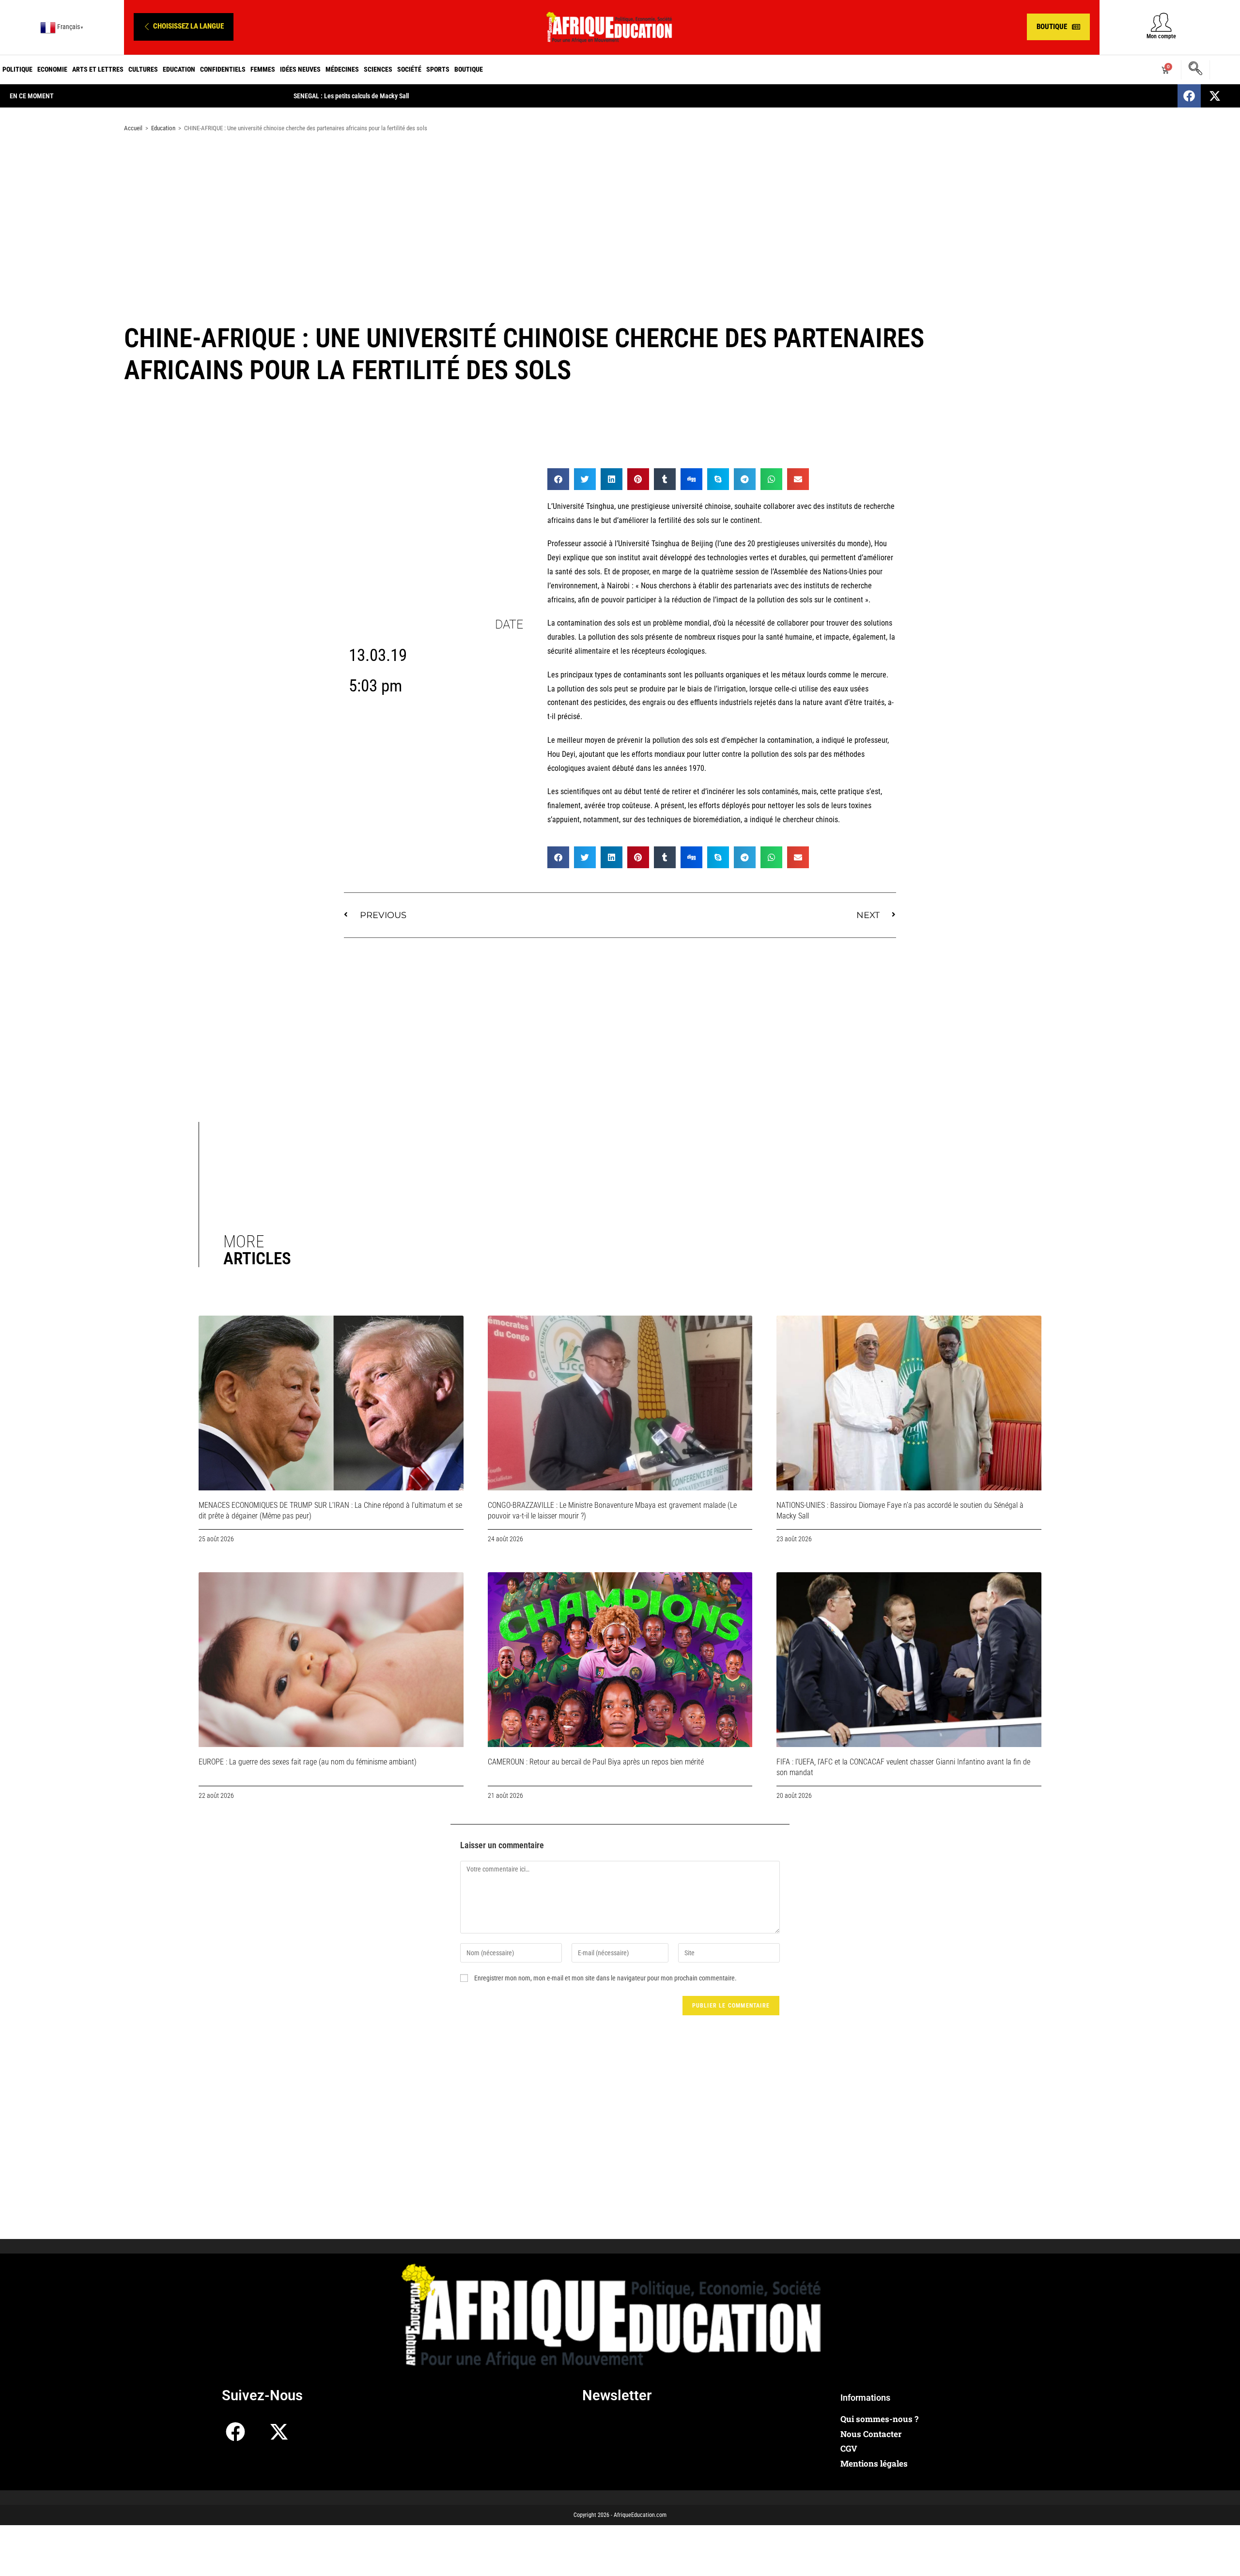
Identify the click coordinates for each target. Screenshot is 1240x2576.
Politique (17, 69)
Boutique (469, 69)
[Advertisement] (620, 217)
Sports (438, 69)
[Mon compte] (1161, 22)
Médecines (342, 69)
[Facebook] (1189, 96)
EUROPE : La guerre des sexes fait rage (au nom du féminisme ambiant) (308, 1762)
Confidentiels (223, 69)
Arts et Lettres (98, 69)
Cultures (143, 69)
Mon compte (1161, 36)
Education (179, 69)
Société (409, 69)
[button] (184, 27)
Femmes (263, 69)
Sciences (378, 69)
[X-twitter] (1215, 96)
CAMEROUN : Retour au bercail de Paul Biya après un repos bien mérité (596, 1762)
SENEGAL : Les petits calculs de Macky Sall (351, 96)
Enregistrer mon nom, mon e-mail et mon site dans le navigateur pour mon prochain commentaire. (605, 1978)
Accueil (133, 128)
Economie (52, 69)
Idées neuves (300, 69)
